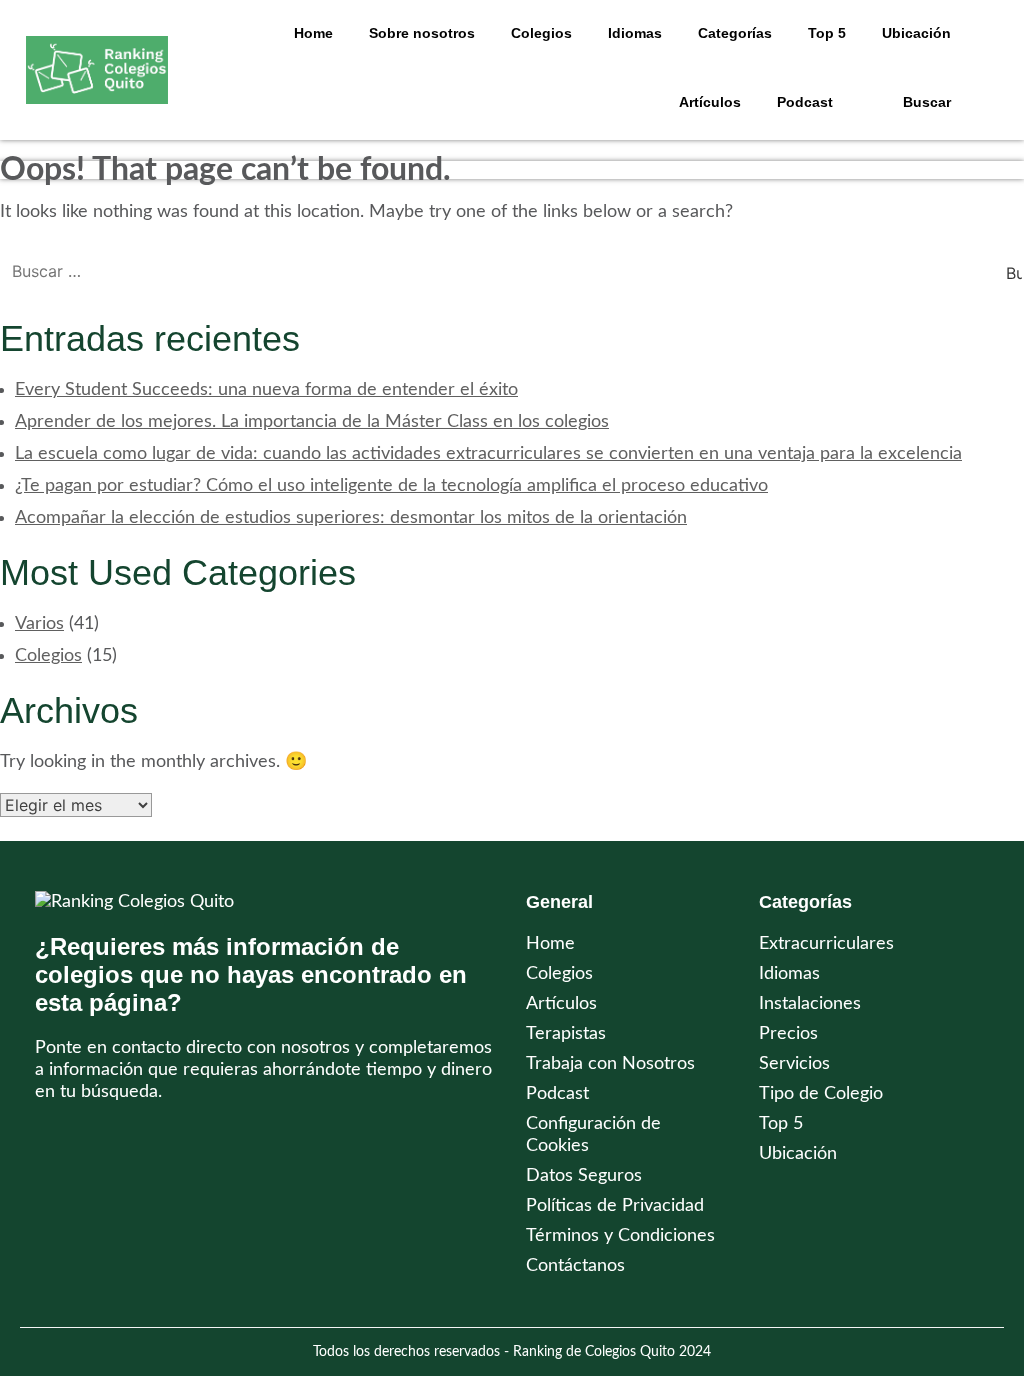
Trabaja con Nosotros (610, 1064)
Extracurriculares (826, 944)
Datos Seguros (584, 1176)
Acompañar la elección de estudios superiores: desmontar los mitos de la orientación (351, 518)
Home (313, 33)
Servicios (794, 1064)
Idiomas (789, 974)
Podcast (805, 102)
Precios (788, 1034)
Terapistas (566, 1034)
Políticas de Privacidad (615, 1206)
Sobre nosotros (422, 33)
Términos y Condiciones (620, 1236)
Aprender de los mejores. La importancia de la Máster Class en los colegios (312, 422)
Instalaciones (810, 1004)
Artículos (710, 102)
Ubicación (798, 1154)
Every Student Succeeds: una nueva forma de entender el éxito (266, 390)
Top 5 (781, 1124)
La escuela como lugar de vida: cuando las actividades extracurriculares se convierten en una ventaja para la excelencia (488, 454)
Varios (39, 624)
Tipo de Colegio (821, 1094)
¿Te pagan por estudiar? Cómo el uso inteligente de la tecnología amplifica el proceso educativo (391, 486)
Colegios (541, 33)
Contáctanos (575, 1266)
